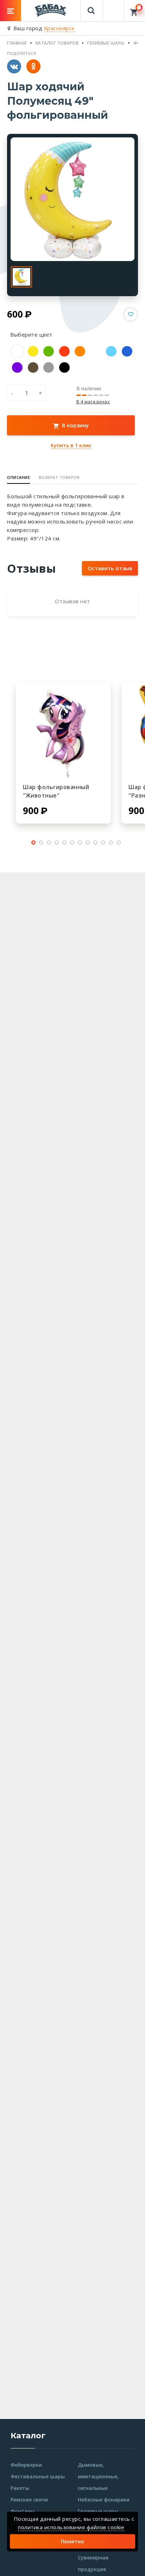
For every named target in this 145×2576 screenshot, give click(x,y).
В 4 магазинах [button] (93, 402)
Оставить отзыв (110, 568)
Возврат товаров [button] (59, 477)
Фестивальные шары (38, 2476)
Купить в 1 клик (71, 445)
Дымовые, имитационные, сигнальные (98, 2476)
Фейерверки (26, 2465)
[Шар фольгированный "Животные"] (63, 730)
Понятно (72, 2541)
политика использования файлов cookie (71, 2527)
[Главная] (51, 10)
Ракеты (20, 2488)
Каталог (28, 2436)
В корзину (75, 425)
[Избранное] (114, 7)
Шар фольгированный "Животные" (56, 791)
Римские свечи (29, 2500)
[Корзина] (135, 11)
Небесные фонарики (104, 2500)
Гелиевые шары (98, 2511)
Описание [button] (18, 477)
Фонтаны (23, 2511)
